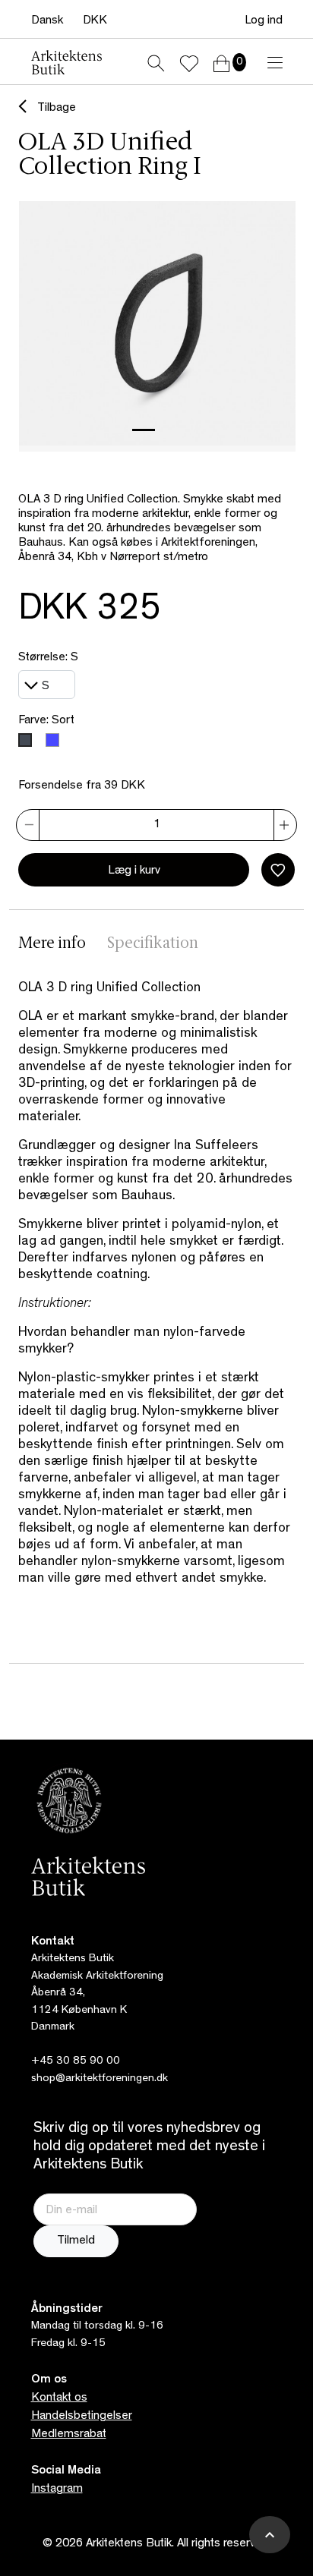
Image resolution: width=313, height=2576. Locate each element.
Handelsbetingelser (82, 2417)
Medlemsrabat (69, 2435)
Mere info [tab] (52, 944)
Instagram (57, 2489)
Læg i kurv (134, 871)
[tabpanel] (156, 1299)
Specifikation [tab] (153, 944)
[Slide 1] (144, 430)
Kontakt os (59, 2398)
